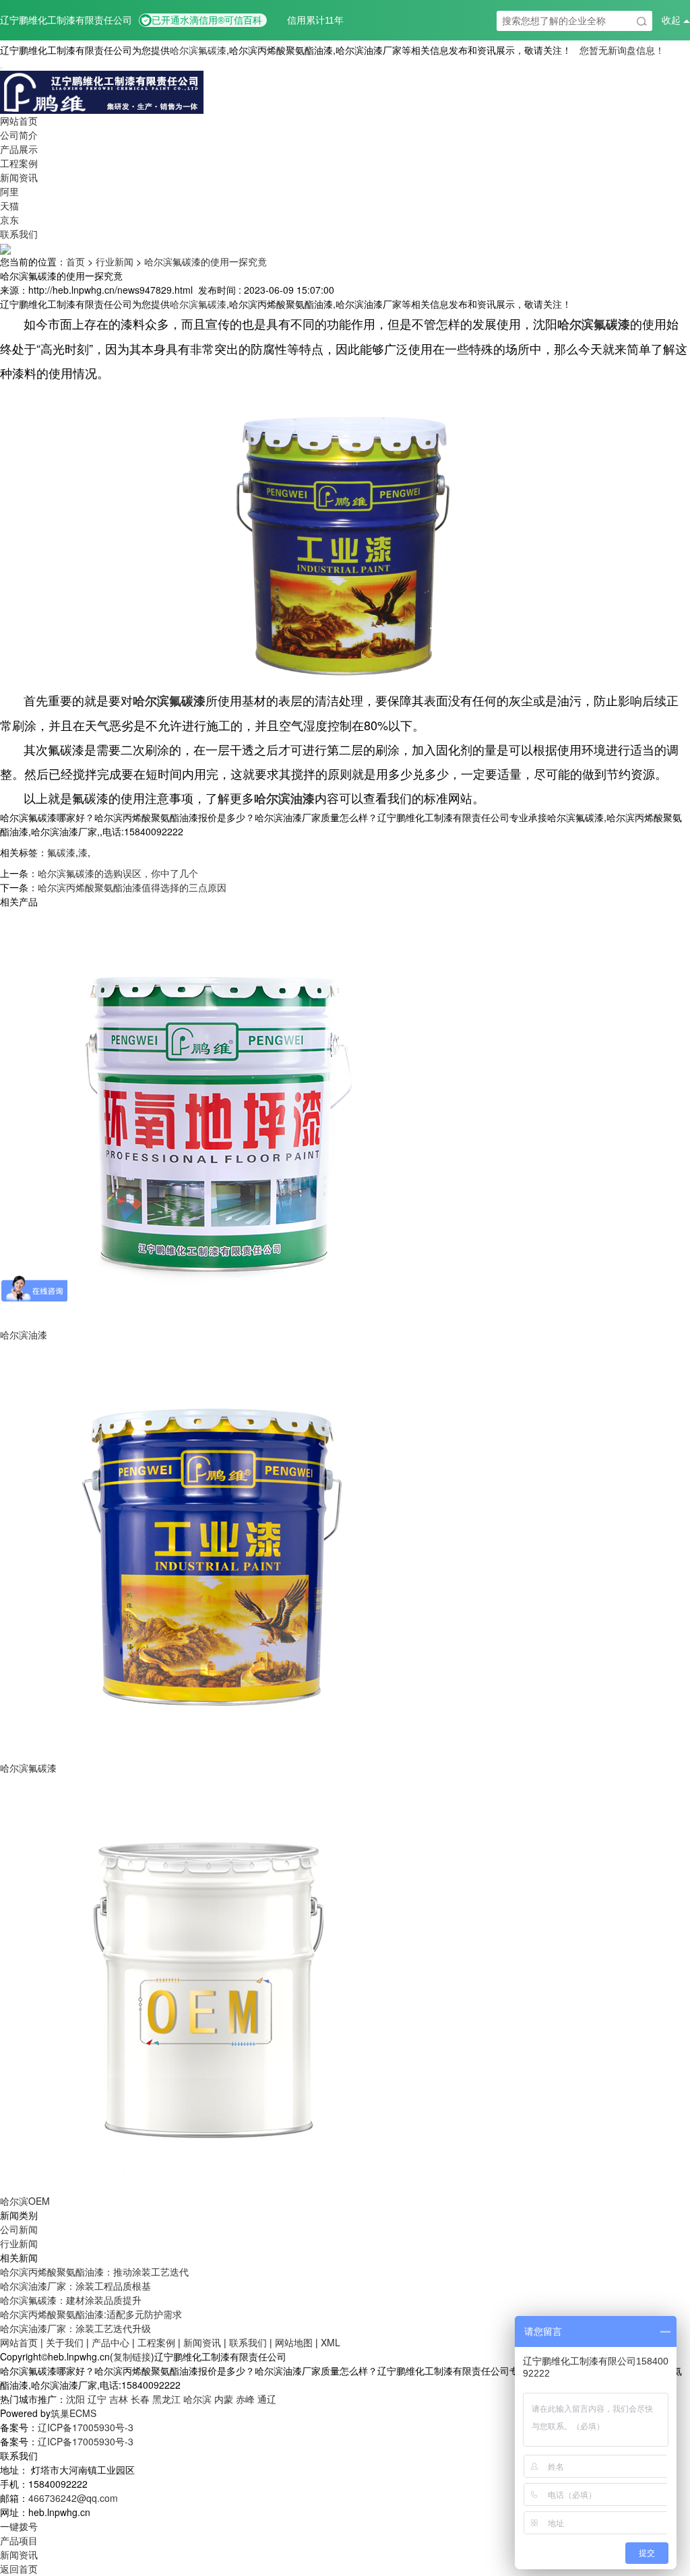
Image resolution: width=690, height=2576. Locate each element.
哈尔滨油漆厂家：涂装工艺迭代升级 (75, 2328)
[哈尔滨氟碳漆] (209, 1550)
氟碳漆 (61, 852)
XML (331, 2342)
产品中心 (111, 2342)
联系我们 (19, 234)
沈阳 (75, 2399)
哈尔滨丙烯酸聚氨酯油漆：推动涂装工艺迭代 (94, 2272)
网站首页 (19, 121)
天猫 (9, 205)
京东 (9, 220)
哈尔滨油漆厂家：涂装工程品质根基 (75, 2286)
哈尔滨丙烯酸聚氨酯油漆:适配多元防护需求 (91, 2314)
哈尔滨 (197, 2399)
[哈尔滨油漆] (209, 1117)
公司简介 (19, 135)
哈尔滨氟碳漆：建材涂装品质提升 (71, 2300)
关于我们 (65, 2342)
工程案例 (19, 163)
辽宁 (97, 2399)
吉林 (119, 2399)
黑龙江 (166, 2399)
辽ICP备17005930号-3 (86, 2427)
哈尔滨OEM (25, 2201)
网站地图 (294, 2342)
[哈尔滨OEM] (209, 1983)
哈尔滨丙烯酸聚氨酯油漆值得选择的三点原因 (132, 887)
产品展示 (19, 149)
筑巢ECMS (73, 2413)
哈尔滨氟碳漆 (198, 50)
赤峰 (245, 2399)
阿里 (9, 191)
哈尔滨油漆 (24, 1334)
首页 (75, 261)
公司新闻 (19, 2229)
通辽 (267, 2399)
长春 (140, 2399)
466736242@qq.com (73, 2498)
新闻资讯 (19, 177)
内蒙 (224, 2399)
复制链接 (132, 2356)
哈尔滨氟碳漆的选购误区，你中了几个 (118, 873)
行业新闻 (115, 261)
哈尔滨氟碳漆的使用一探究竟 (206, 261)
